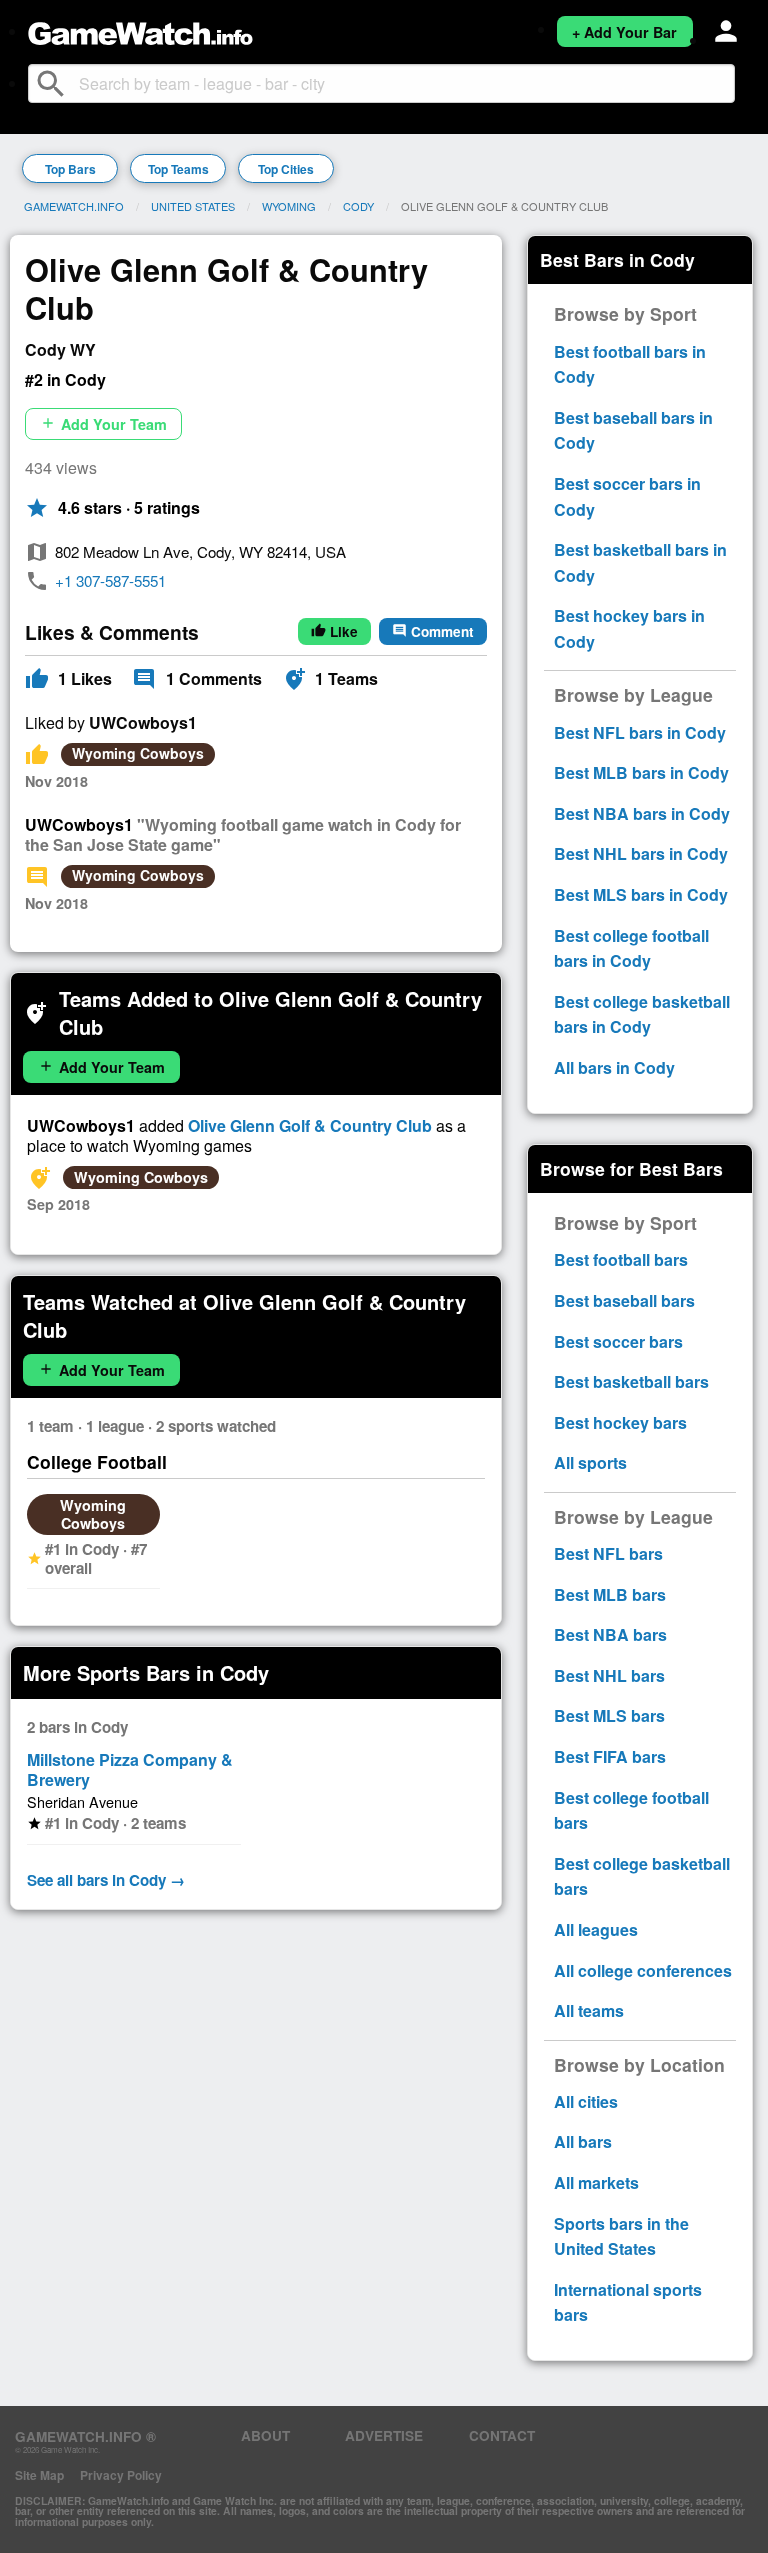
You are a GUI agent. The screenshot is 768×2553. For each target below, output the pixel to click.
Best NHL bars (609, 1675)
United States (193, 206)
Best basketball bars (631, 1381)
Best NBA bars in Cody (642, 813)
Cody (358, 206)
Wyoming (289, 206)
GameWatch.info (74, 206)
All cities (586, 2101)
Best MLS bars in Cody (641, 894)
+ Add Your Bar (624, 32)
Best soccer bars (618, 1341)
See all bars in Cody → (106, 1880)
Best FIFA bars (610, 1756)
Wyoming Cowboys (138, 753)
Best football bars (621, 1259)
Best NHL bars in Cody (641, 853)
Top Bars (70, 169)
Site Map (39, 2475)
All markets (596, 2182)
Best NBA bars (610, 1634)
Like (334, 631)
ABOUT (265, 2435)
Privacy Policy (121, 2475)
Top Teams (178, 169)
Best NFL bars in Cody (640, 732)
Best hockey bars (620, 1422)
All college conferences (643, 1970)
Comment (433, 631)
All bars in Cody (614, 1067)
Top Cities (286, 169)
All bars (583, 2141)
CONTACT (502, 2435)
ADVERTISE (384, 2435)
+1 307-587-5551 (110, 580)
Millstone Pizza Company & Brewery (130, 1769)
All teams (589, 2010)
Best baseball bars (624, 1300)
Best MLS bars (609, 1715)
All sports (590, 1462)
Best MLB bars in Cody (641, 772)
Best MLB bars (610, 1594)
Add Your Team (103, 424)
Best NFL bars (608, 1553)
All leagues (596, 1929)
